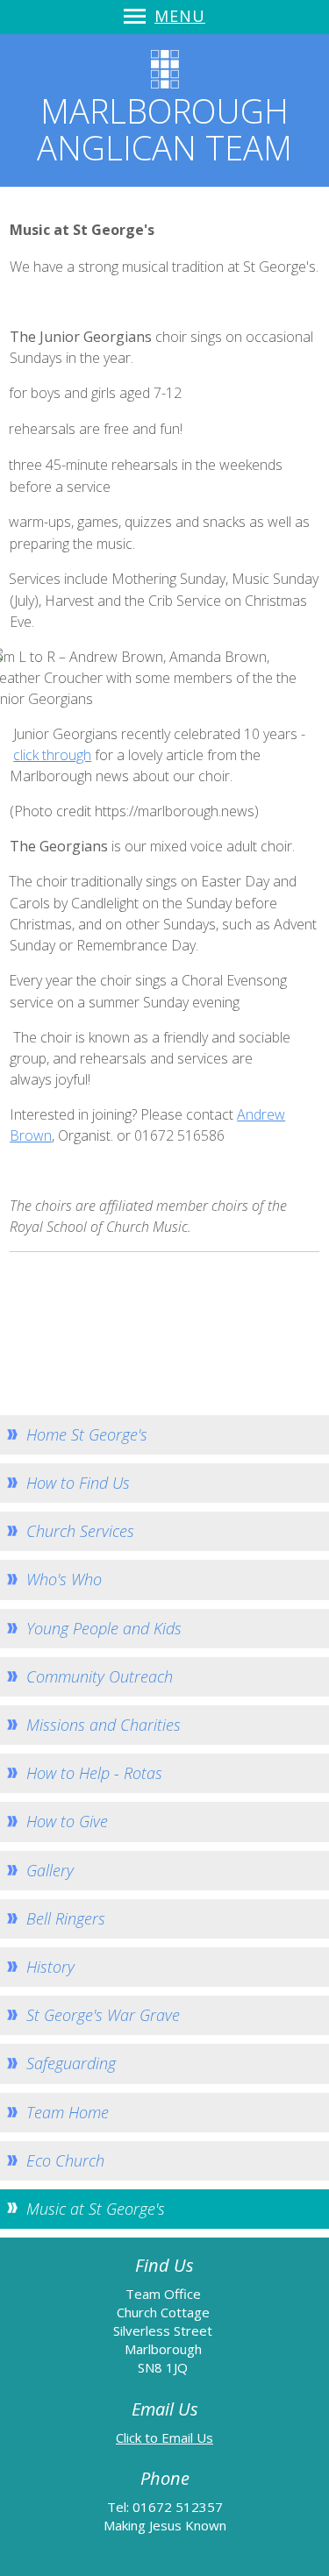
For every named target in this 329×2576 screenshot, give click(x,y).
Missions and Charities (104, 1725)
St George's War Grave (103, 2015)
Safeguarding (71, 2063)
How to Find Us (78, 1483)
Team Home (68, 2112)
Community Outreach (100, 1676)
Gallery (50, 1870)
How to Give (67, 1821)
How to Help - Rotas (94, 1773)
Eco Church (65, 2160)
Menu (180, 16)
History (50, 1967)
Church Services (80, 1531)
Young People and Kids (104, 1628)
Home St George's (87, 1434)
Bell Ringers (66, 1918)
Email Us (187, 2437)
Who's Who (64, 1579)
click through (52, 755)
